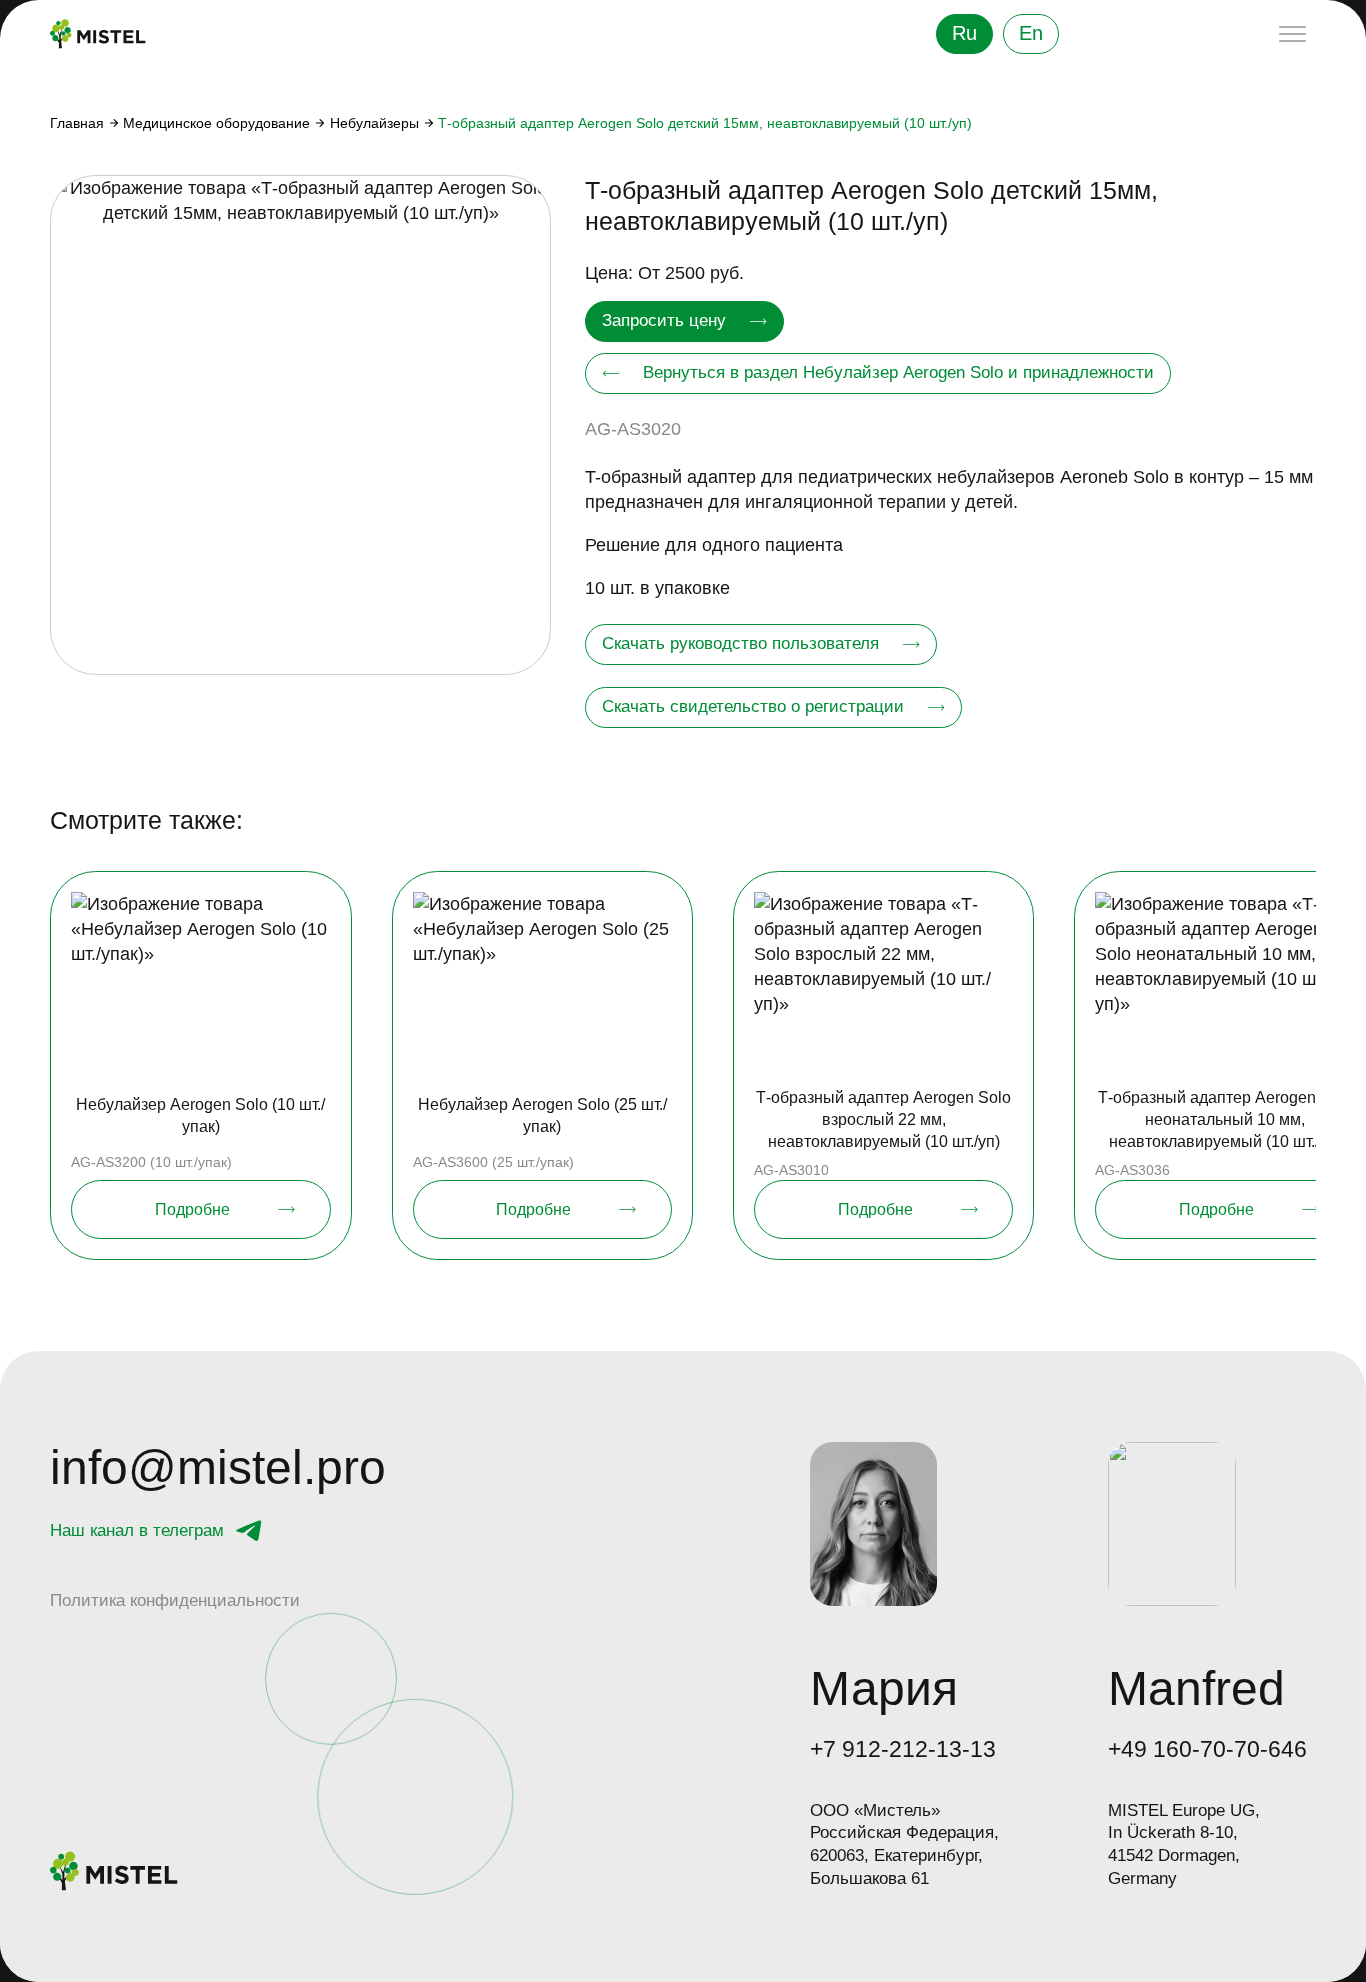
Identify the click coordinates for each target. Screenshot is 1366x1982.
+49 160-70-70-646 (1207, 1749)
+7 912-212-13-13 (903, 1749)
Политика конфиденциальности (175, 1600)
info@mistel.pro (218, 1468)
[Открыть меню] (1293, 34)
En (1031, 33)
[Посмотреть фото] (300, 425)
